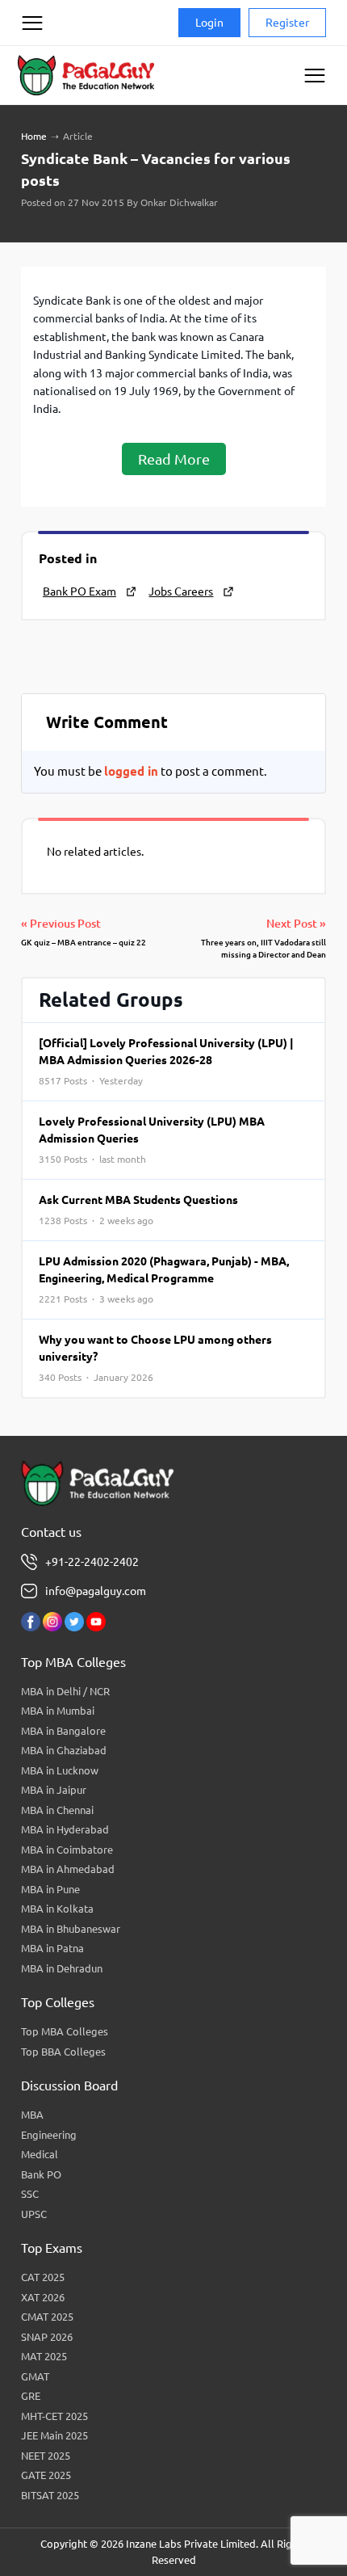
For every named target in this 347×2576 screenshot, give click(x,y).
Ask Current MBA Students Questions (138, 1210)
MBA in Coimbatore (67, 1850)
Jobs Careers (181, 591)
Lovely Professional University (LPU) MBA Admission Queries (152, 1140)
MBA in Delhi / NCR (65, 1691)
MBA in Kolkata (57, 1909)
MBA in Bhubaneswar (71, 1929)
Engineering (49, 2135)
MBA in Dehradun (62, 1968)
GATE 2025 (46, 2475)
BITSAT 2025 (50, 2495)
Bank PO (41, 2174)
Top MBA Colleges (65, 2031)
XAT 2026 (43, 2297)
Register (287, 23)
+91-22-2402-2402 (92, 1562)
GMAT (35, 2376)
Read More (174, 459)
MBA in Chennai (57, 1810)
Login (209, 23)
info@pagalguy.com (96, 1591)
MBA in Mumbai (58, 1711)
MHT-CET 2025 (54, 2416)
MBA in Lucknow (60, 1770)
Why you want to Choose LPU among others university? (155, 1358)
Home (34, 136)
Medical (40, 2154)
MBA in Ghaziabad (64, 1750)
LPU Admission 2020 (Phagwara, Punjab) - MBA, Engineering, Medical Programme (164, 1280)
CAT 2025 (43, 2277)
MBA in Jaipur (54, 1790)
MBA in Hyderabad (65, 1829)
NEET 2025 (46, 2456)
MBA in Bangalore (63, 1731)
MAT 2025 (44, 2356)
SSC (30, 2194)
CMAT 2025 (47, 2317)
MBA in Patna (52, 1948)
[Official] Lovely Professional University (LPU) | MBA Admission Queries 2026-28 (166, 1061)
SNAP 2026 (47, 2337)
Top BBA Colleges (63, 2052)
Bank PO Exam (79, 591)
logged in (131, 771)
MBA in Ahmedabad (68, 1869)
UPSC (34, 2214)
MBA (32, 2115)
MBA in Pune (50, 1889)
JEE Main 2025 (54, 2435)
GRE (31, 2396)
